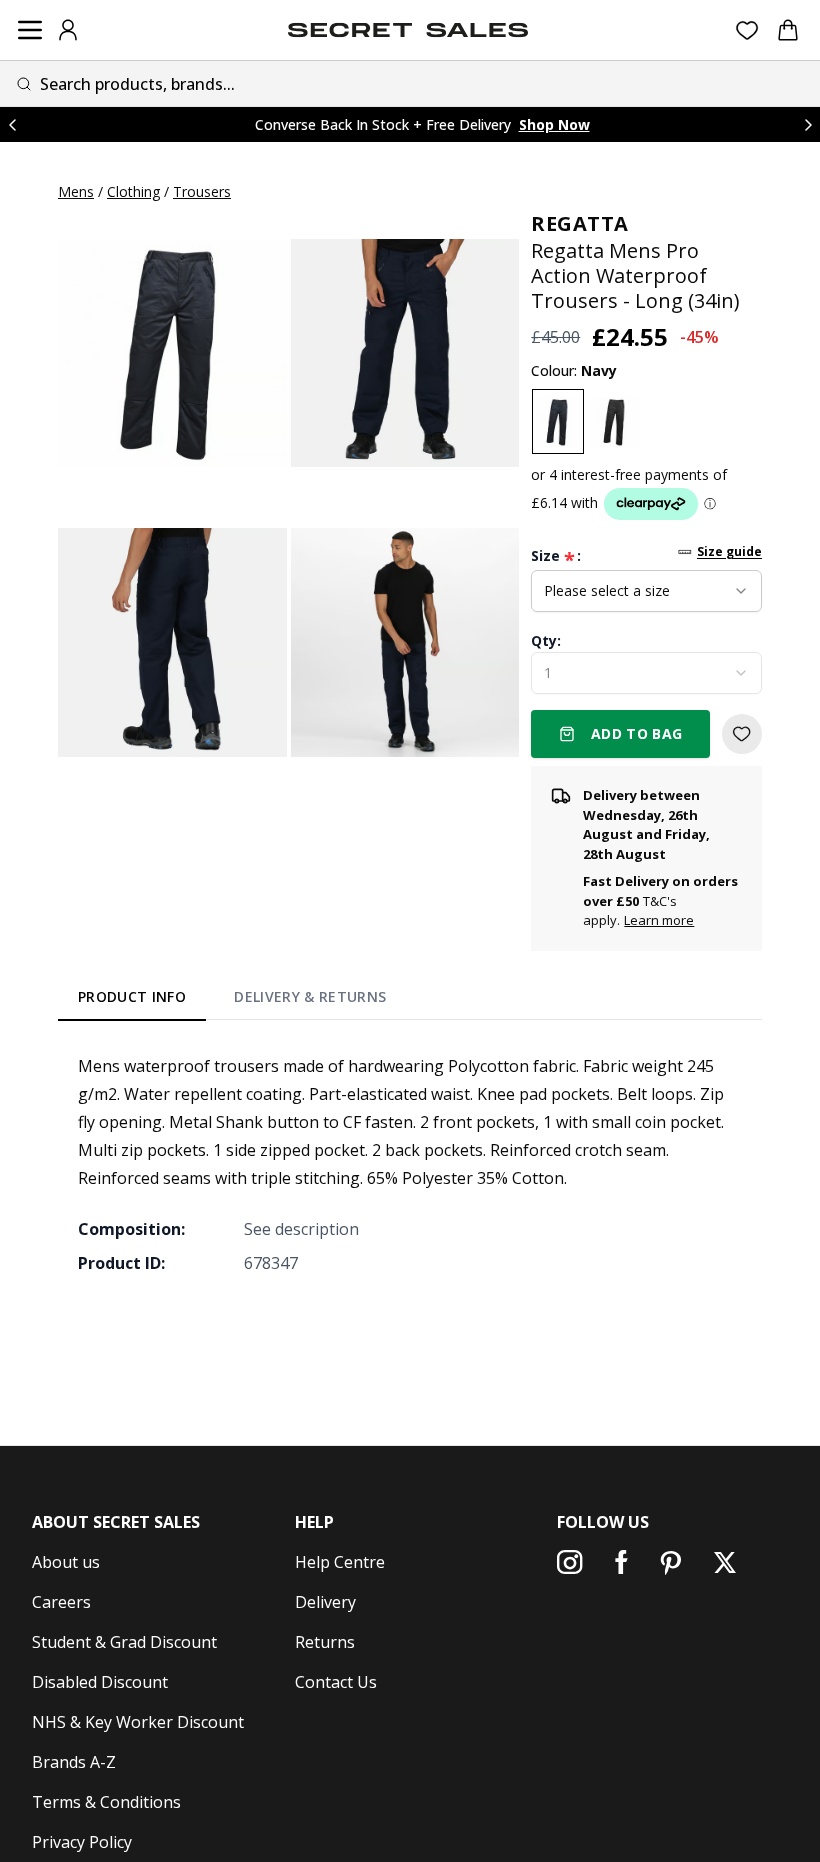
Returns (325, 1642)
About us (66, 1562)
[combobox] (410, 83)
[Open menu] (30, 30)
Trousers (202, 191)
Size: (556, 556)
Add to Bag (637, 733)
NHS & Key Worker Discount (138, 1722)
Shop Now (554, 124)
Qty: (546, 640)
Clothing (133, 191)
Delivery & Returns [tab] (310, 996)
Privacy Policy (82, 1842)
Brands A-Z (74, 1762)
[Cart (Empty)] (788, 30)
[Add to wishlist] (742, 734)
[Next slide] (808, 124)
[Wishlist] (747, 30)
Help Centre (340, 1562)
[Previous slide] (12, 124)
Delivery (325, 1602)
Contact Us (336, 1682)
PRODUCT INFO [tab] (132, 996)
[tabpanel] (410, 1164)
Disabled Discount (100, 1682)
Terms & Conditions (106, 1802)
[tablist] (232, 1001)
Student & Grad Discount (124, 1642)
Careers (61, 1602)
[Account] (68, 30)
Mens (76, 191)
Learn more (659, 920)
